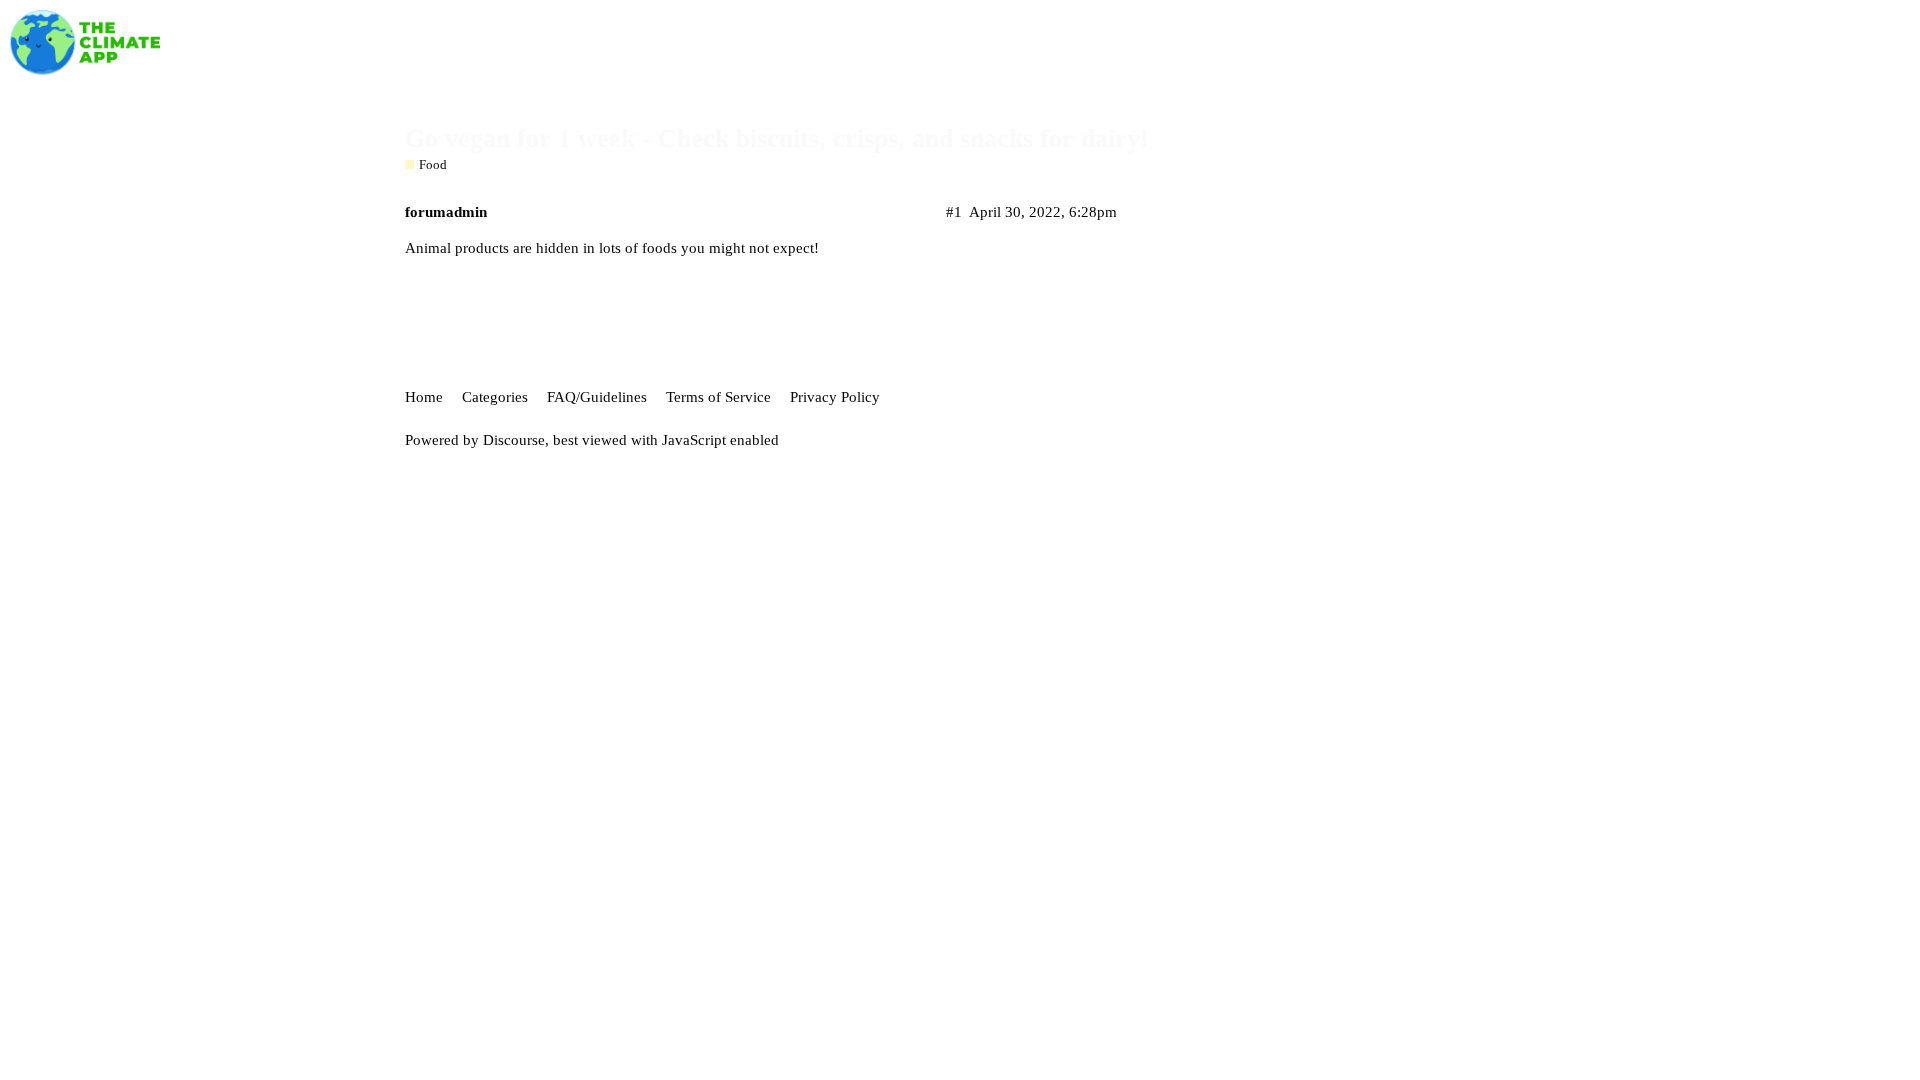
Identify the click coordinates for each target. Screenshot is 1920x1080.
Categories (495, 397)
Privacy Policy (835, 397)
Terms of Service (718, 397)
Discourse (514, 440)
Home (424, 397)
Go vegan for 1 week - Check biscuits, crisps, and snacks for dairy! (777, 138)
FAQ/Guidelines (597, 397)
